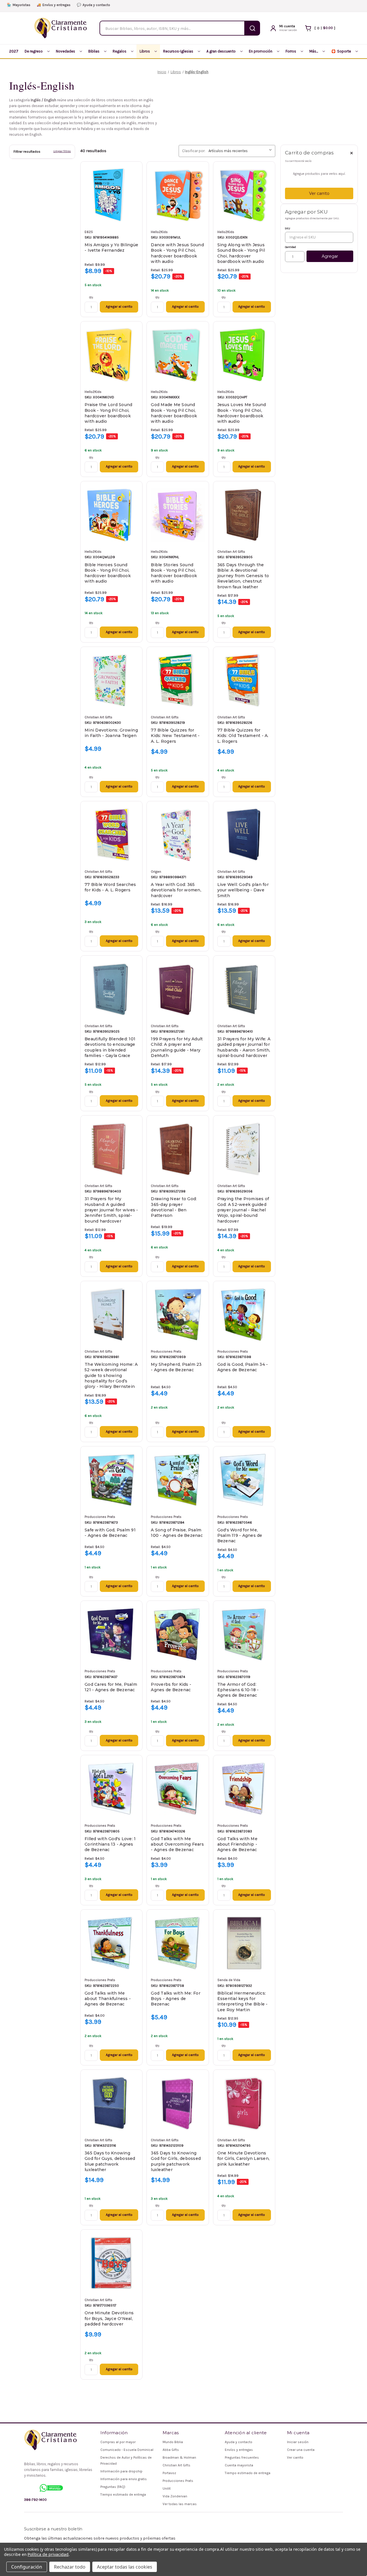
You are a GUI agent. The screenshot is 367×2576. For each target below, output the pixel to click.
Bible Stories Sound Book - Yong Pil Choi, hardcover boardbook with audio (174, 573)
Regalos (120, 51)
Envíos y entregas (54, 5)
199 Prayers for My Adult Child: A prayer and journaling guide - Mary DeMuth (177, 1047)
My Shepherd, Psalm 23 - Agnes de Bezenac (176, 1367)
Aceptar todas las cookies (125, 2567)
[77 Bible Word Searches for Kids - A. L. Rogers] (111, 835)
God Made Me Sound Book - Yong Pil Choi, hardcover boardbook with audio (174, 413)
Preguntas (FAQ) (113, 2487)
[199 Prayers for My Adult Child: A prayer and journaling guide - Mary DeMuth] (178, 989)
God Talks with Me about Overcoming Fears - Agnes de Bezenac (177, 1844)
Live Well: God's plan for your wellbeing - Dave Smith (243, 890)
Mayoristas (19, 5)
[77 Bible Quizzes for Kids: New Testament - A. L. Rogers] (178, 680)
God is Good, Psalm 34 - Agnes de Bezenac (243, 1367)
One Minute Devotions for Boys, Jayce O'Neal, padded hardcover (109, 2318)
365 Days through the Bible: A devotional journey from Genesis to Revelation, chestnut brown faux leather (243, 576)
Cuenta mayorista (239, 2465)
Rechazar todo (70, 2567)
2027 (14, 51)
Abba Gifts (171, 2450)
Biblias (94, 51)
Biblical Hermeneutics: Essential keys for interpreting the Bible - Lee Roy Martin (243, 2001)
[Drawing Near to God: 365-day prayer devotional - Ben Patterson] (178, 1149)
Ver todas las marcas (180, 2504)
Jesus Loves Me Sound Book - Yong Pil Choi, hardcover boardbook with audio (242, 413)
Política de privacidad (48, 2554)
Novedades (66, 51)
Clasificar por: (194, 151)
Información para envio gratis (124, 2479)
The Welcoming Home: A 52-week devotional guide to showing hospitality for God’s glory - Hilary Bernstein (111, 1375)
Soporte (341, 51)
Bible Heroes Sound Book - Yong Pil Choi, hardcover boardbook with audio (108, 573)
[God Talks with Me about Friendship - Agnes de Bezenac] (244, 1789)
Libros (145, 51)
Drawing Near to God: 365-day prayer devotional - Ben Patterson (174, 1207)
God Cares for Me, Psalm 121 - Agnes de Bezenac (111, 1687)
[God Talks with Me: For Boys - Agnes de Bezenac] (178, 1943)
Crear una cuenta (301, 2450)
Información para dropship (121, 2471)
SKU (288, 228)
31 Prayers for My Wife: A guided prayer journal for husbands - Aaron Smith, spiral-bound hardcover (244, 1047)
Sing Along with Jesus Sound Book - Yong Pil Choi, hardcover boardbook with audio (241, 253)
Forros (291, 51)
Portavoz (169, 2473)
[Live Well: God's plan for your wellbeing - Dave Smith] (244, 835)
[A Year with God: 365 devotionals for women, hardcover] (178, 835)
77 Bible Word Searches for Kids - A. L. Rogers (110, 887)
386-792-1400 (35, 2500)
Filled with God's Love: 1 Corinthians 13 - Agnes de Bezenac (110, 1844)
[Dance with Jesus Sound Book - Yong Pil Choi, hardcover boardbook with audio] (178, 195)
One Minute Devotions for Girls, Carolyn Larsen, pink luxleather (244, 2159)
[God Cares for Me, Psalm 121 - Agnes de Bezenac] (111, 1634)
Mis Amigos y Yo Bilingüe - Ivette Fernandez (111, 248)
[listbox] (241, 151)
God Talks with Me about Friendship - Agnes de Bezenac (237, 1844)
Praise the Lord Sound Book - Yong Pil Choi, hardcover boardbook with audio (108, 413)
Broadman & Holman (179, 2457)
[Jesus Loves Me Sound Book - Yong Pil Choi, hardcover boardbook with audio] (244, 355)
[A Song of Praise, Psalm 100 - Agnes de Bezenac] (178, 1480)
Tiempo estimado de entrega (123, 2494)
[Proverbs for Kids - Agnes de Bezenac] (178, 1634)
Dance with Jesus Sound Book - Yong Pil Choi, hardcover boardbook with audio (177, 253)
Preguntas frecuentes (242, 2457)
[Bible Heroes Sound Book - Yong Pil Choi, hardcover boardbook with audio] (111, 515)
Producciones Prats (178, 2481)
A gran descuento (221, 51)
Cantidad (290, 247)
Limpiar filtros (62, 151)
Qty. (91, 297)
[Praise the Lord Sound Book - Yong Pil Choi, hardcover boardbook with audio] (111, 355)
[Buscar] (252, 28)
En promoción (261, 51)
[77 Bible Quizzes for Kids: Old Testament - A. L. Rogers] (244, 680)
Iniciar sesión (298, 2442)
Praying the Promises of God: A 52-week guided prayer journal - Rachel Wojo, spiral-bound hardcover (243, 1210)
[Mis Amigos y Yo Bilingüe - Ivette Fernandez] (111, 195)
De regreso (34, 51)
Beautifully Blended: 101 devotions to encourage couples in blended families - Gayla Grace (110, 1047)
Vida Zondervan (175, 2496)
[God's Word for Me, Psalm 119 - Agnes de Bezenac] (244, 1480)
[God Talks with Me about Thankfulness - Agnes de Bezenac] (111, 1943)
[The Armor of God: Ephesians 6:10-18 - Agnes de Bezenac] (244, 1634)
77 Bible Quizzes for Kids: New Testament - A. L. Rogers (175, 736)
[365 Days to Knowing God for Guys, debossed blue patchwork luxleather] (111, 2103)
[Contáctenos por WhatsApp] (51, 2488)
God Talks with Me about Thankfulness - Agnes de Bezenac (108, 1999)
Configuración (27, 2567)
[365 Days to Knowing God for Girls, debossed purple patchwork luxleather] (178, 2103)
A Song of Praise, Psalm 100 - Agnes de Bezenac (177, 1533)
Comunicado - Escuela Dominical (127, 2450)
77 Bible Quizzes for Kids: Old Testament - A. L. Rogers (243, 736)
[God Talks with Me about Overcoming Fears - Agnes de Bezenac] (178, 1789)
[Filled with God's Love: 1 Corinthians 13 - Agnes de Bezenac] (111, 1789)
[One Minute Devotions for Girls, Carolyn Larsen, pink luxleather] (244, 2103)
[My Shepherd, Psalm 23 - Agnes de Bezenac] (178, 1315)
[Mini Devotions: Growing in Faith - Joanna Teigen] (111, 680)
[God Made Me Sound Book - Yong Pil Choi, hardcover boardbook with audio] (178, 355)
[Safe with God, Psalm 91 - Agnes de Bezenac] (111, 1480)
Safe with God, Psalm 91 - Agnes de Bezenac (110, 1533)
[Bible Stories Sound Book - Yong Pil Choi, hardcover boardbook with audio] (178, 515)
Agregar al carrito (119, 307)
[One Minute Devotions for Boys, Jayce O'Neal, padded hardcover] (111, 2263)
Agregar (330, 256)
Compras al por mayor (118, 2442)
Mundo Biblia (173, 2442)
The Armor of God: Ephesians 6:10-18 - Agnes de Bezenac (238, 1690)
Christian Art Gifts (176, 2465)
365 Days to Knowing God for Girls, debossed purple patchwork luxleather (176, 2161)
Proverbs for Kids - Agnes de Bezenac (171, 1687)
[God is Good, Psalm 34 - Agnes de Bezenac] (244, 1315)
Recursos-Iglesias (178, 51)
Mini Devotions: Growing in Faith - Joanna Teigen (111, 733)
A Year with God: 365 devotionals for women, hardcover (176, 890)
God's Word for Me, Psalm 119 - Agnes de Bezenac (240, 1536)
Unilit (167, 2488)
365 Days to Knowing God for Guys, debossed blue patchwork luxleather (110, 2161)
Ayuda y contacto (93, 5)
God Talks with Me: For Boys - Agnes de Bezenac (176, 1999)
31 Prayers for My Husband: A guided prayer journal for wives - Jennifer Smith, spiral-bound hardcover (111, 1210)
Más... (314, 51)
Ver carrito (319, 193)
